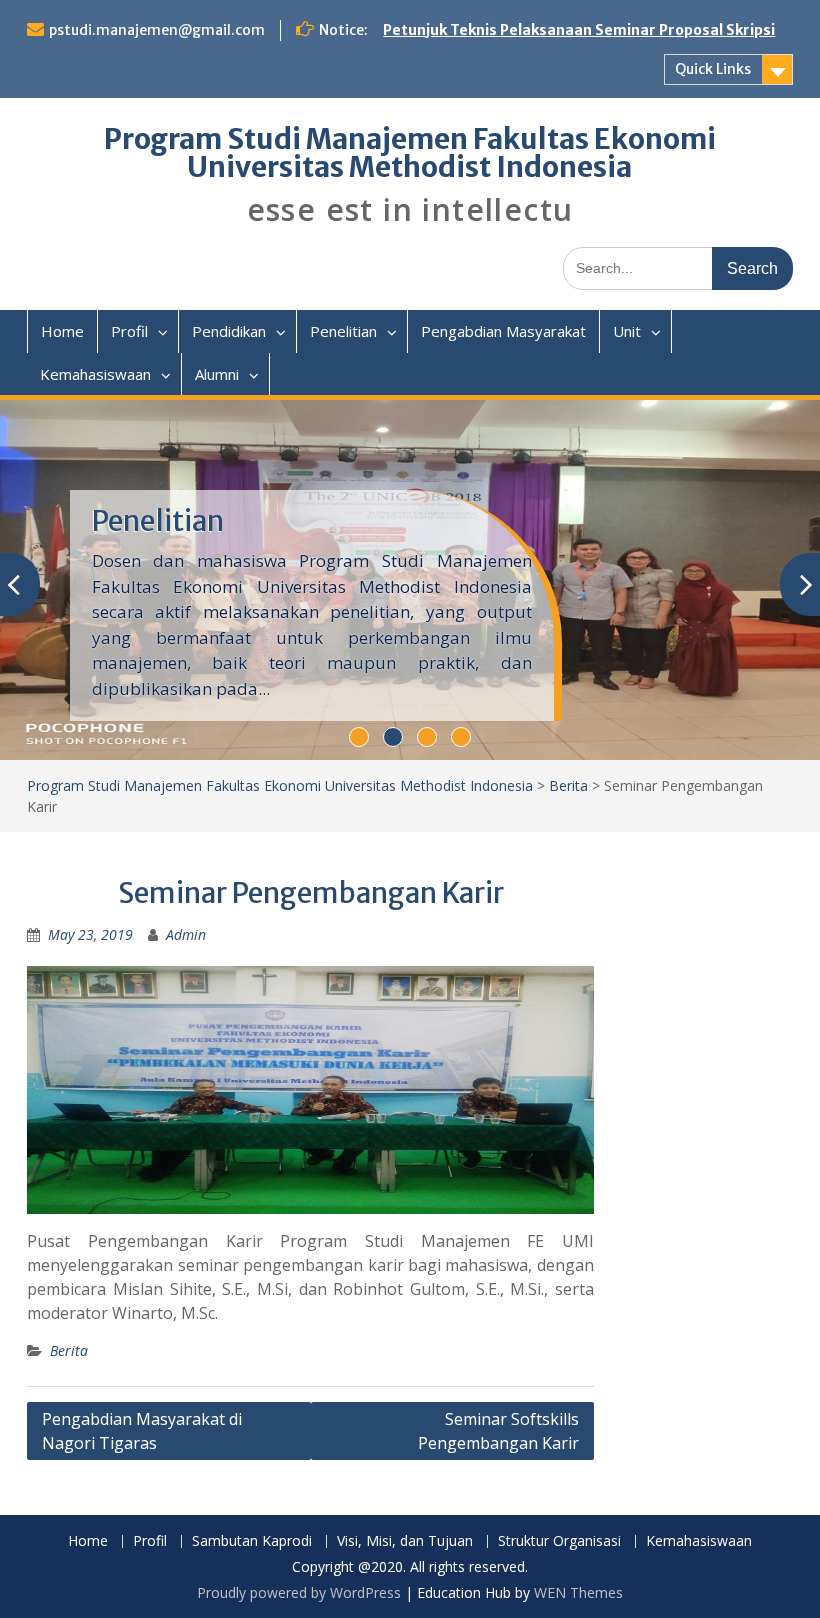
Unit (627, 331)
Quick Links (713, 69)
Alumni (217, 374)
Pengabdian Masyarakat (503, 331)
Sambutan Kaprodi (252, 1541)
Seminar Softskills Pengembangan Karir (498, 1431)
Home (62, 331)
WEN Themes (578, 1592)
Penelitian (343, 331)
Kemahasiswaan (95, 374)
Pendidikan (229, 331)
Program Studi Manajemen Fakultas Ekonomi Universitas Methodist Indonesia (410, 153)
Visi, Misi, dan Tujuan (405, 1541)
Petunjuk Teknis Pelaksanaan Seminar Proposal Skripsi (579, 30)
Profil (129, 331)
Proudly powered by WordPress (299, 1592)
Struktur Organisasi (559, 1541)
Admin (186, 934)
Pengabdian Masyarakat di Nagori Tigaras (142, 1431)
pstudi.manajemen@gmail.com (157, 30)
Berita (568, 785)
